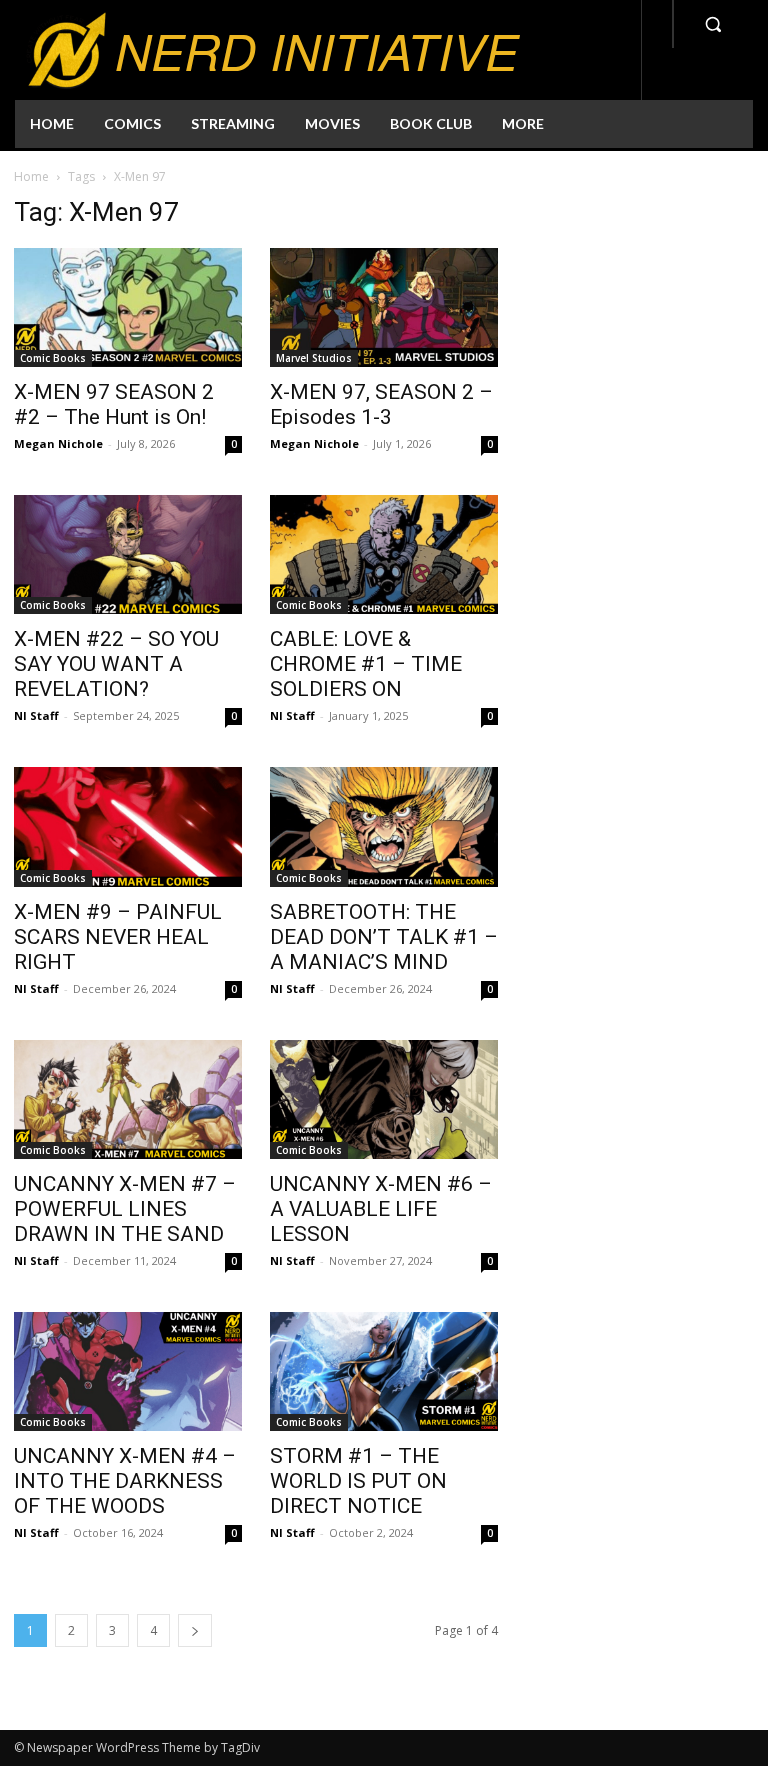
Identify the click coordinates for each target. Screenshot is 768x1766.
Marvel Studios (314, 358)
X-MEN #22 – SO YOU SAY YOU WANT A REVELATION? (116, 664)
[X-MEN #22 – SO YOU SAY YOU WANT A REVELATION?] (128, 554)
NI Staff (36, 715)
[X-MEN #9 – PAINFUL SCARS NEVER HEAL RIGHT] (128, 826)
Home (31, 176)
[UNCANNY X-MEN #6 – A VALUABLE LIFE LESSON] (384, 1099)
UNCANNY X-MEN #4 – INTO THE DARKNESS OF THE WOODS (125, 1481)
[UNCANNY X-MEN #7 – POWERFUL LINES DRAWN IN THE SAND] (128, 1099)
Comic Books (53, 358)
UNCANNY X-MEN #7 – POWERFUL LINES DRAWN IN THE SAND (125, 1209)
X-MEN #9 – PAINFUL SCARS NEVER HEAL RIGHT (118, 937)
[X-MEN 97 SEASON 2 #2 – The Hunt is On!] (128, 307)
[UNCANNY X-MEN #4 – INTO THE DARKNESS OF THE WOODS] (128, 1371)
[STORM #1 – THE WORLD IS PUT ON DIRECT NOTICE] (384, 1371)
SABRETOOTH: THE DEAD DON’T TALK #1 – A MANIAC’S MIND (384, 937)
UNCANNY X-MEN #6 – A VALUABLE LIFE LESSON (381, 1209)
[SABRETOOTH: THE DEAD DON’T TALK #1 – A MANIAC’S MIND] (384, 826)
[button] (713, 24)
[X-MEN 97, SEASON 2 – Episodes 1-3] (384, 307)
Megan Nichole (58, 443)
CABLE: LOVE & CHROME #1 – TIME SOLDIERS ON (366, 664)
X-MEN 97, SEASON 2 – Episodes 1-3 (381, 404)
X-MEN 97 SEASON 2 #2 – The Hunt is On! (114, 404)
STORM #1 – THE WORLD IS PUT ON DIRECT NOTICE (358, 1481)
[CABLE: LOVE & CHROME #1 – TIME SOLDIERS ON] (384, 554)
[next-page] (195, 1630)
